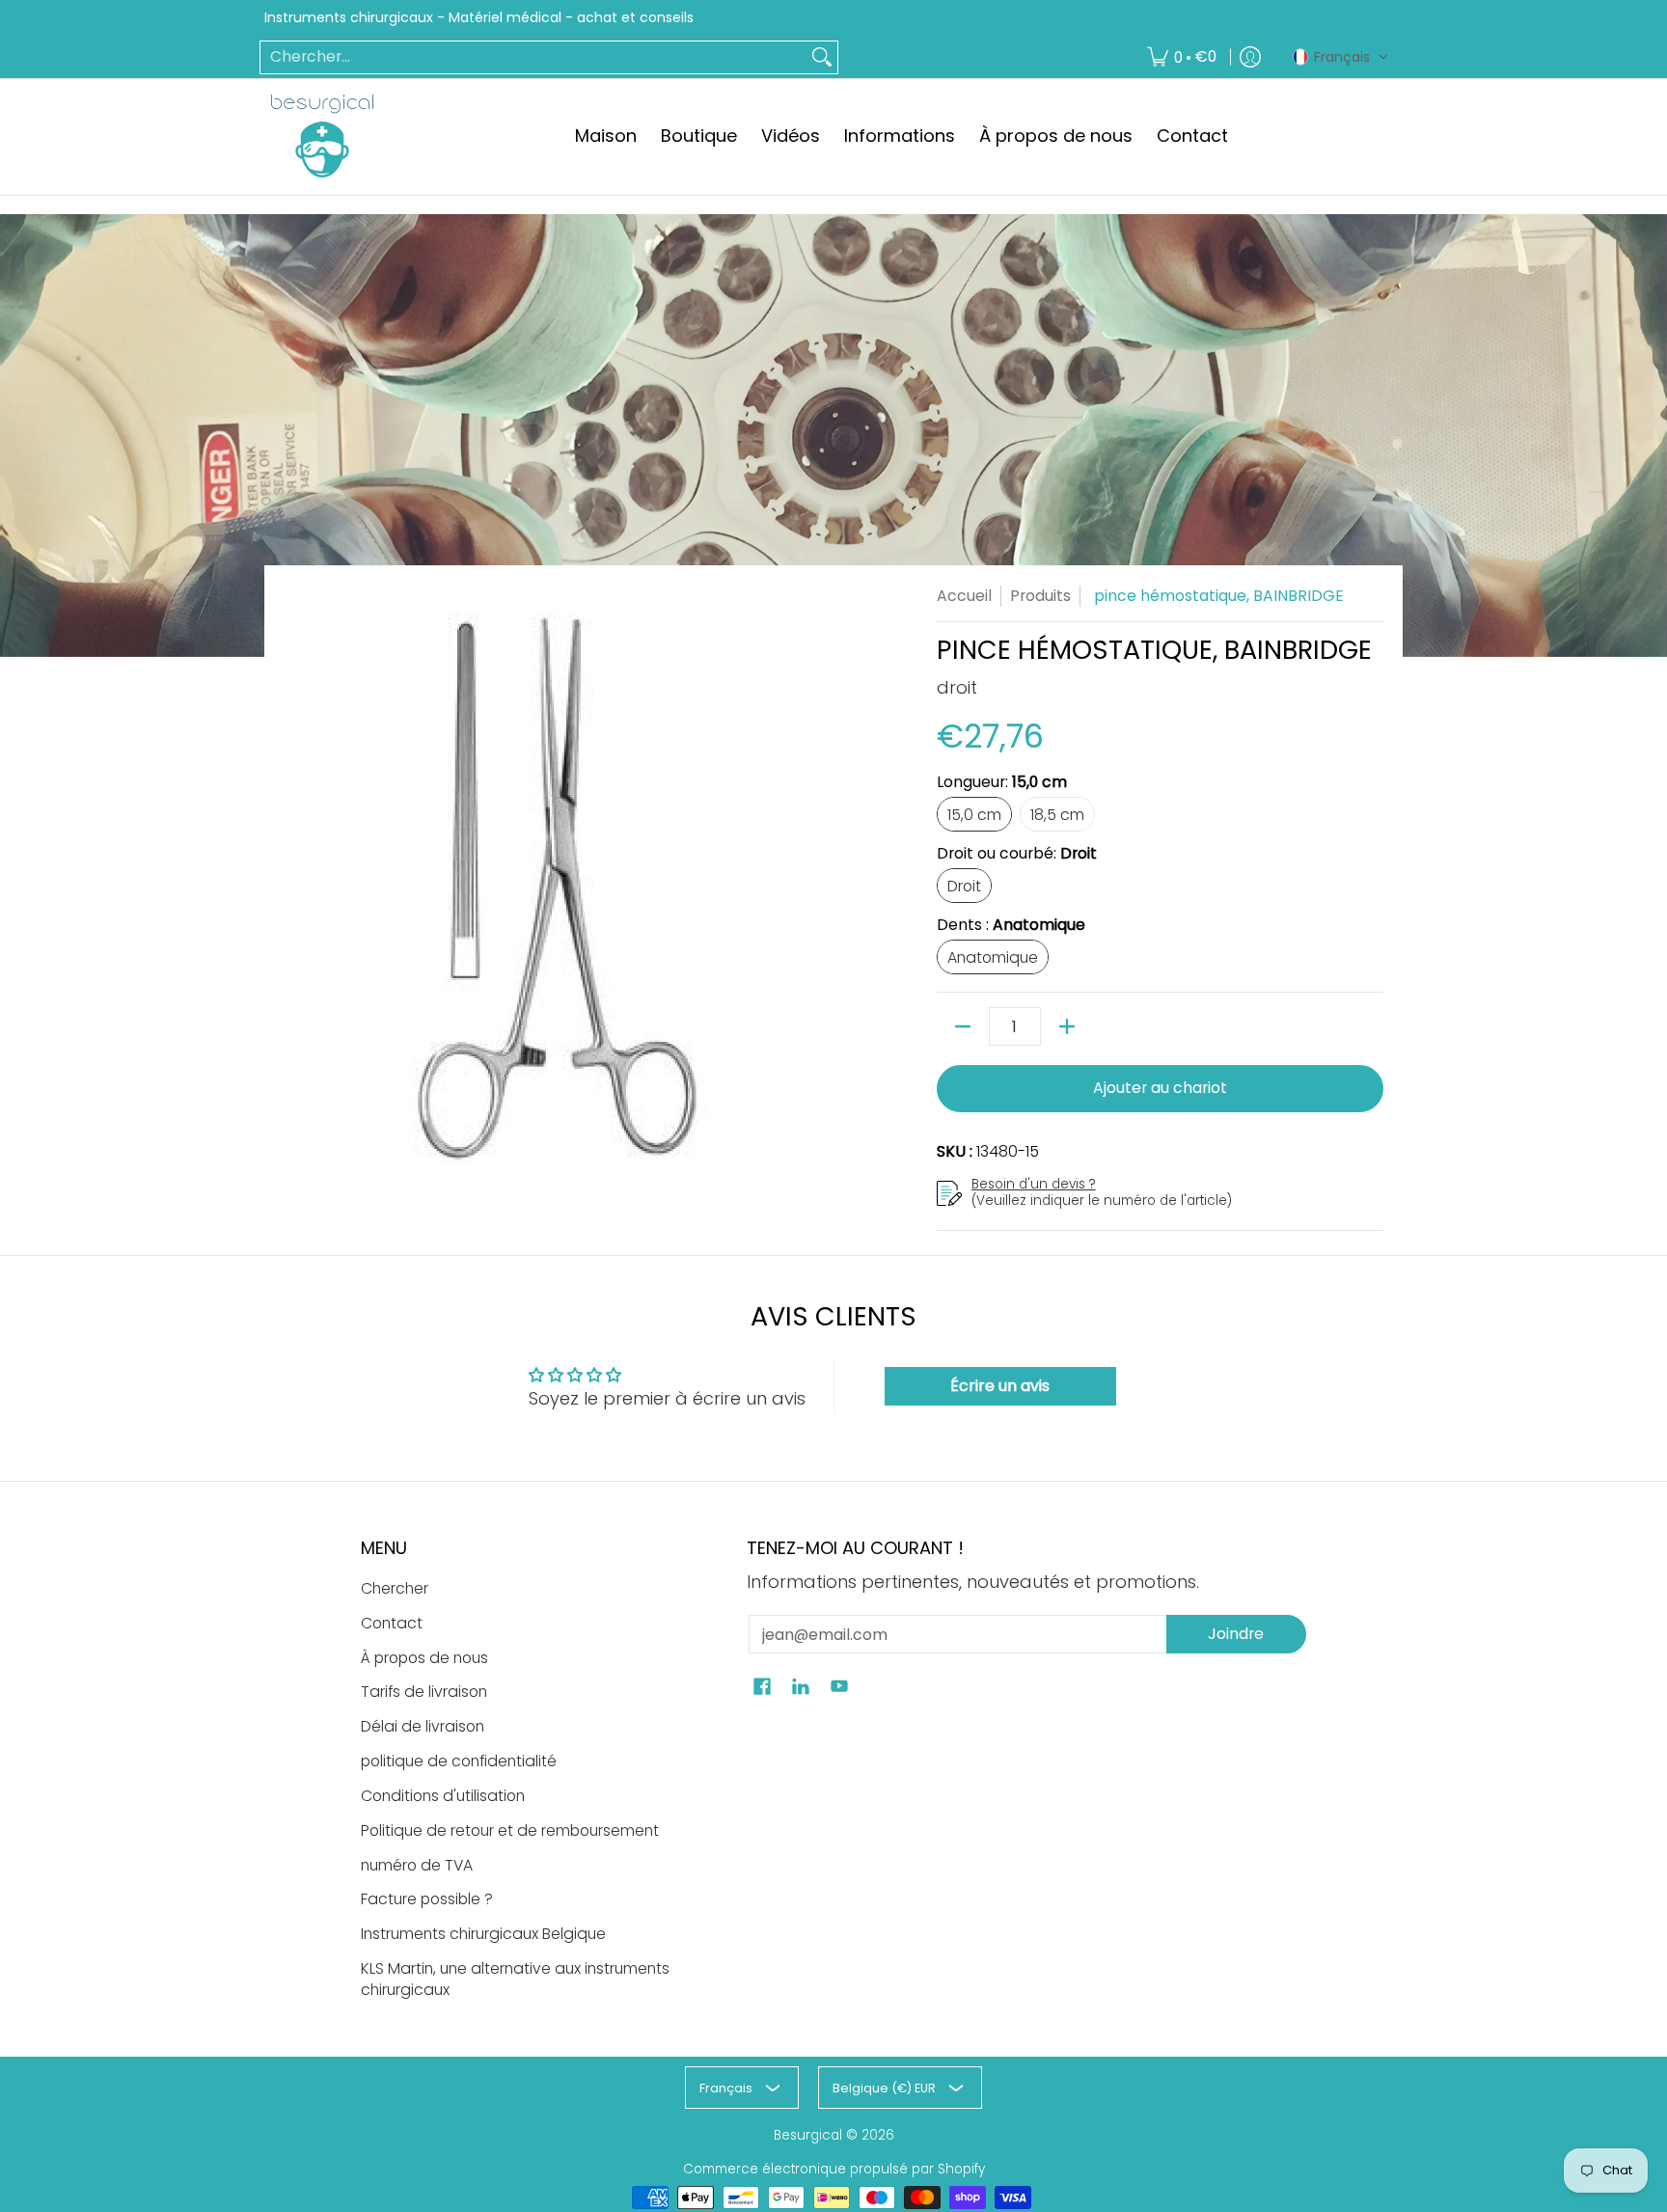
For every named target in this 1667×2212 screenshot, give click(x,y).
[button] (1341, 57)
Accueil (964, 596)
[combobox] (533, 57)
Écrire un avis (1000, 1386)
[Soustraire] (963, 1026)
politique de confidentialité (459, 1761)
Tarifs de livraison (424, 1692)
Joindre (1236, 1634)
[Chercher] (822, 57)
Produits (1040, 596)
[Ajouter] (1067, 1026)
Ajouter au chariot (1160, 1088)
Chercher (395, 1588)
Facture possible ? (427, 1899)
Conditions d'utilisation (443, 1796)
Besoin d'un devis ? (1034, 1184)
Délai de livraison (423, 1726)
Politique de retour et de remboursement (510, 1830)
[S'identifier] (1250, 57)
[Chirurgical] (322, 136)
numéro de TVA (417, 1865)
